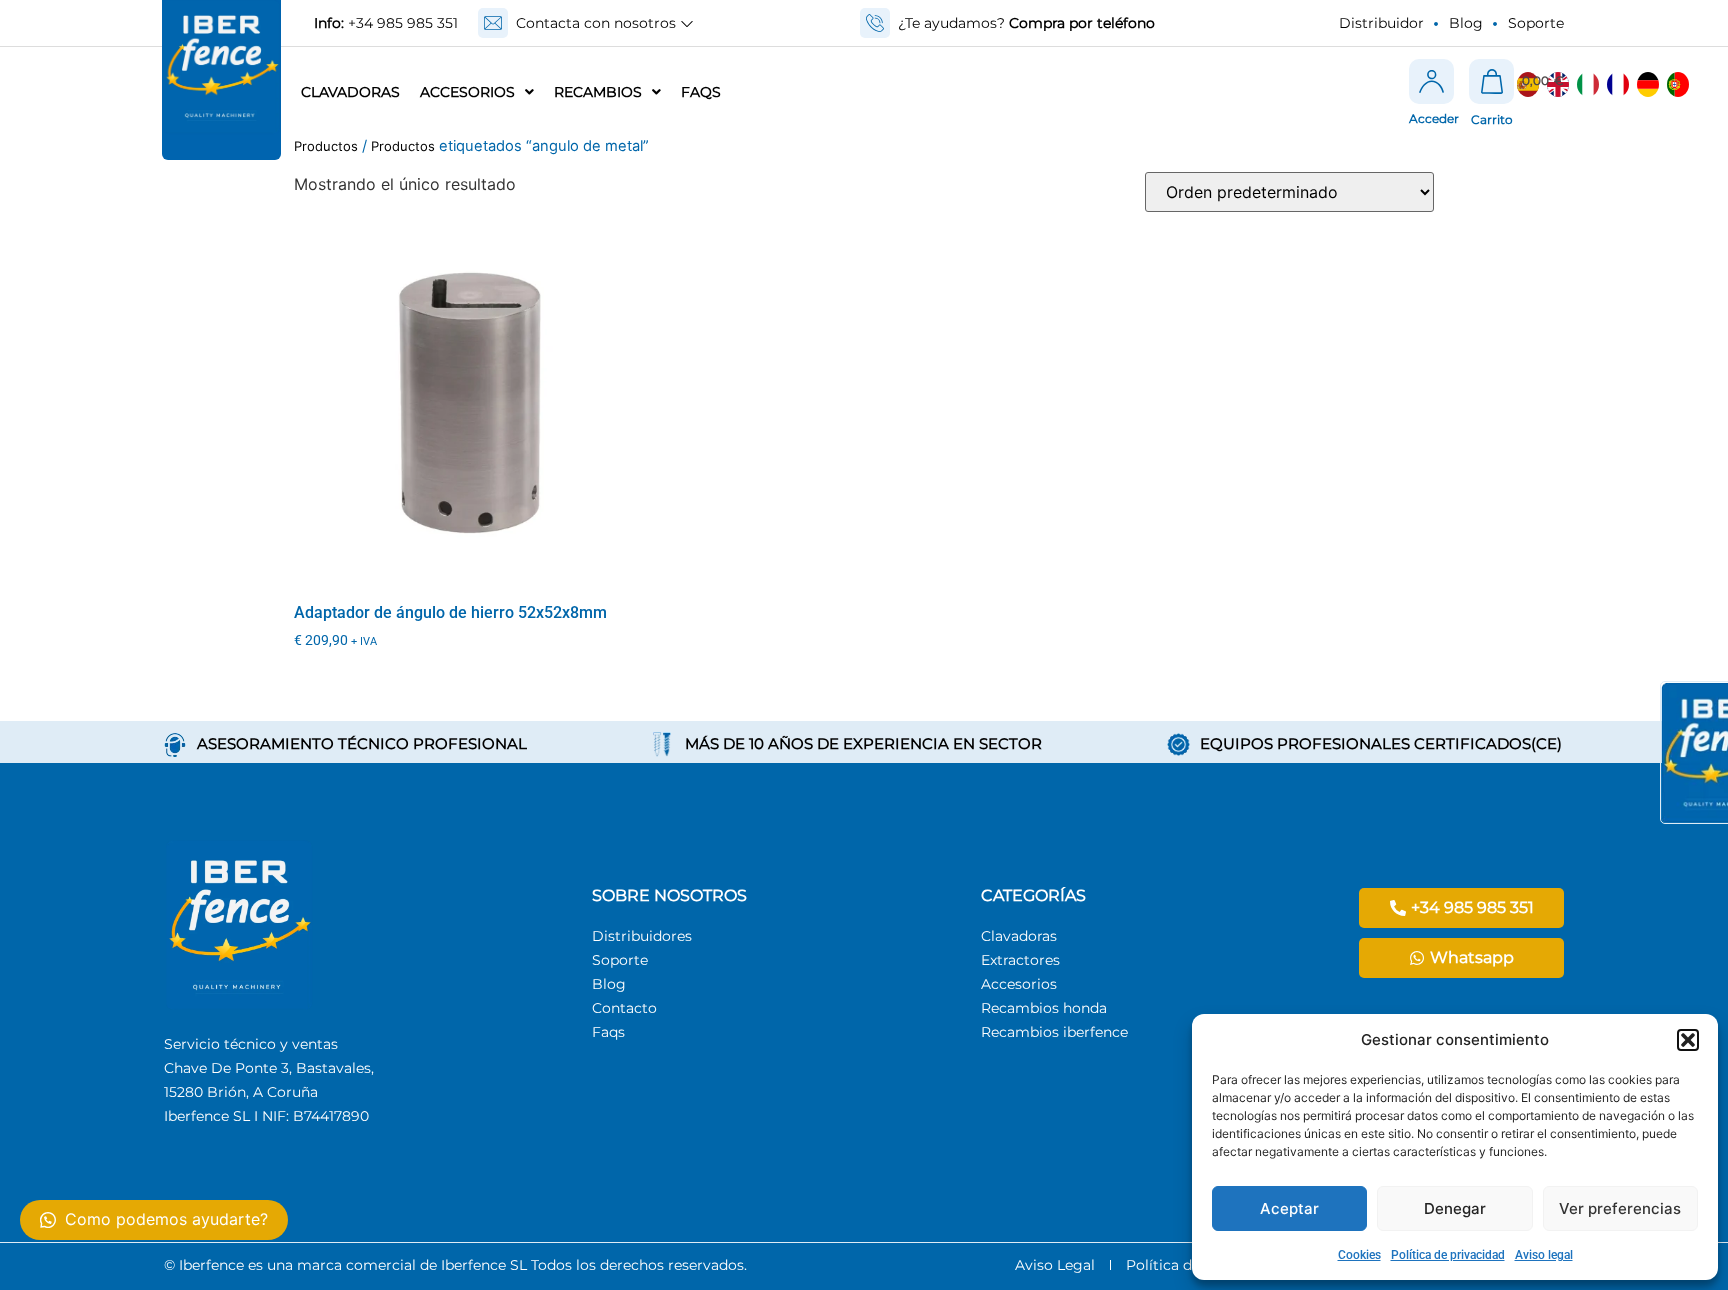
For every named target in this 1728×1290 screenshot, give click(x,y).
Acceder (1434, 118)
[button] (1688, 1040)
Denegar (1455, 1208)
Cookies (1359, 1255)
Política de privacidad (1448, 1255)
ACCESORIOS (467, 92)
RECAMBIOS (598, 92)
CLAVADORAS (350, 92)
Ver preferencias (1620, 1208)
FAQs (701, 92)
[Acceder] (1431, 81)
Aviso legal (1544, 1255)
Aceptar (1289, 1208)
